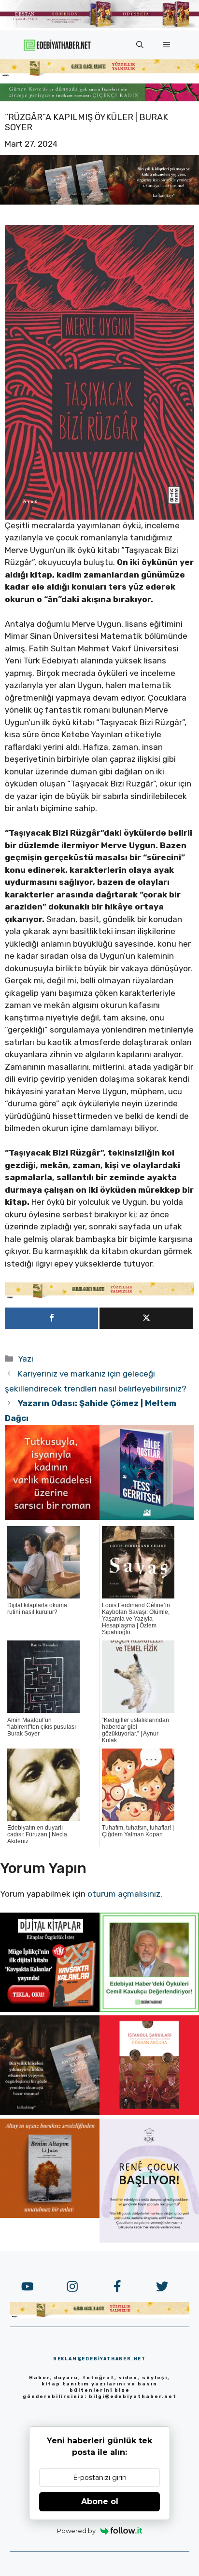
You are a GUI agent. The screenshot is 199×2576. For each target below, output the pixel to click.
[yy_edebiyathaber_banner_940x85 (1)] (99, 74)
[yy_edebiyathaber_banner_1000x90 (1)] (99, 1296)
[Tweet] (146, 1318)
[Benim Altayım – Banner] (50, 2215)
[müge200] (50, 2009)
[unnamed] (52, 1517)
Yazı (26, 1359)
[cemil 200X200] (149, 2009)
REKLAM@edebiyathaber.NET (99, 2359)
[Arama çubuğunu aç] (140, 45)
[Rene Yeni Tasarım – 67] (149, 2240)
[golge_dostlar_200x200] (147, 1517)
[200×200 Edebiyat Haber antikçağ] (50, 2112)
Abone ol (100, 2501)
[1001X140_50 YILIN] (99, 26)
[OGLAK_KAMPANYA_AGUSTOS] (149, 2112)
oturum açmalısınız (124, 1894)
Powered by (76, 2531)
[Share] (51, 1318)
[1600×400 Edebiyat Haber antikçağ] (99, 202)
